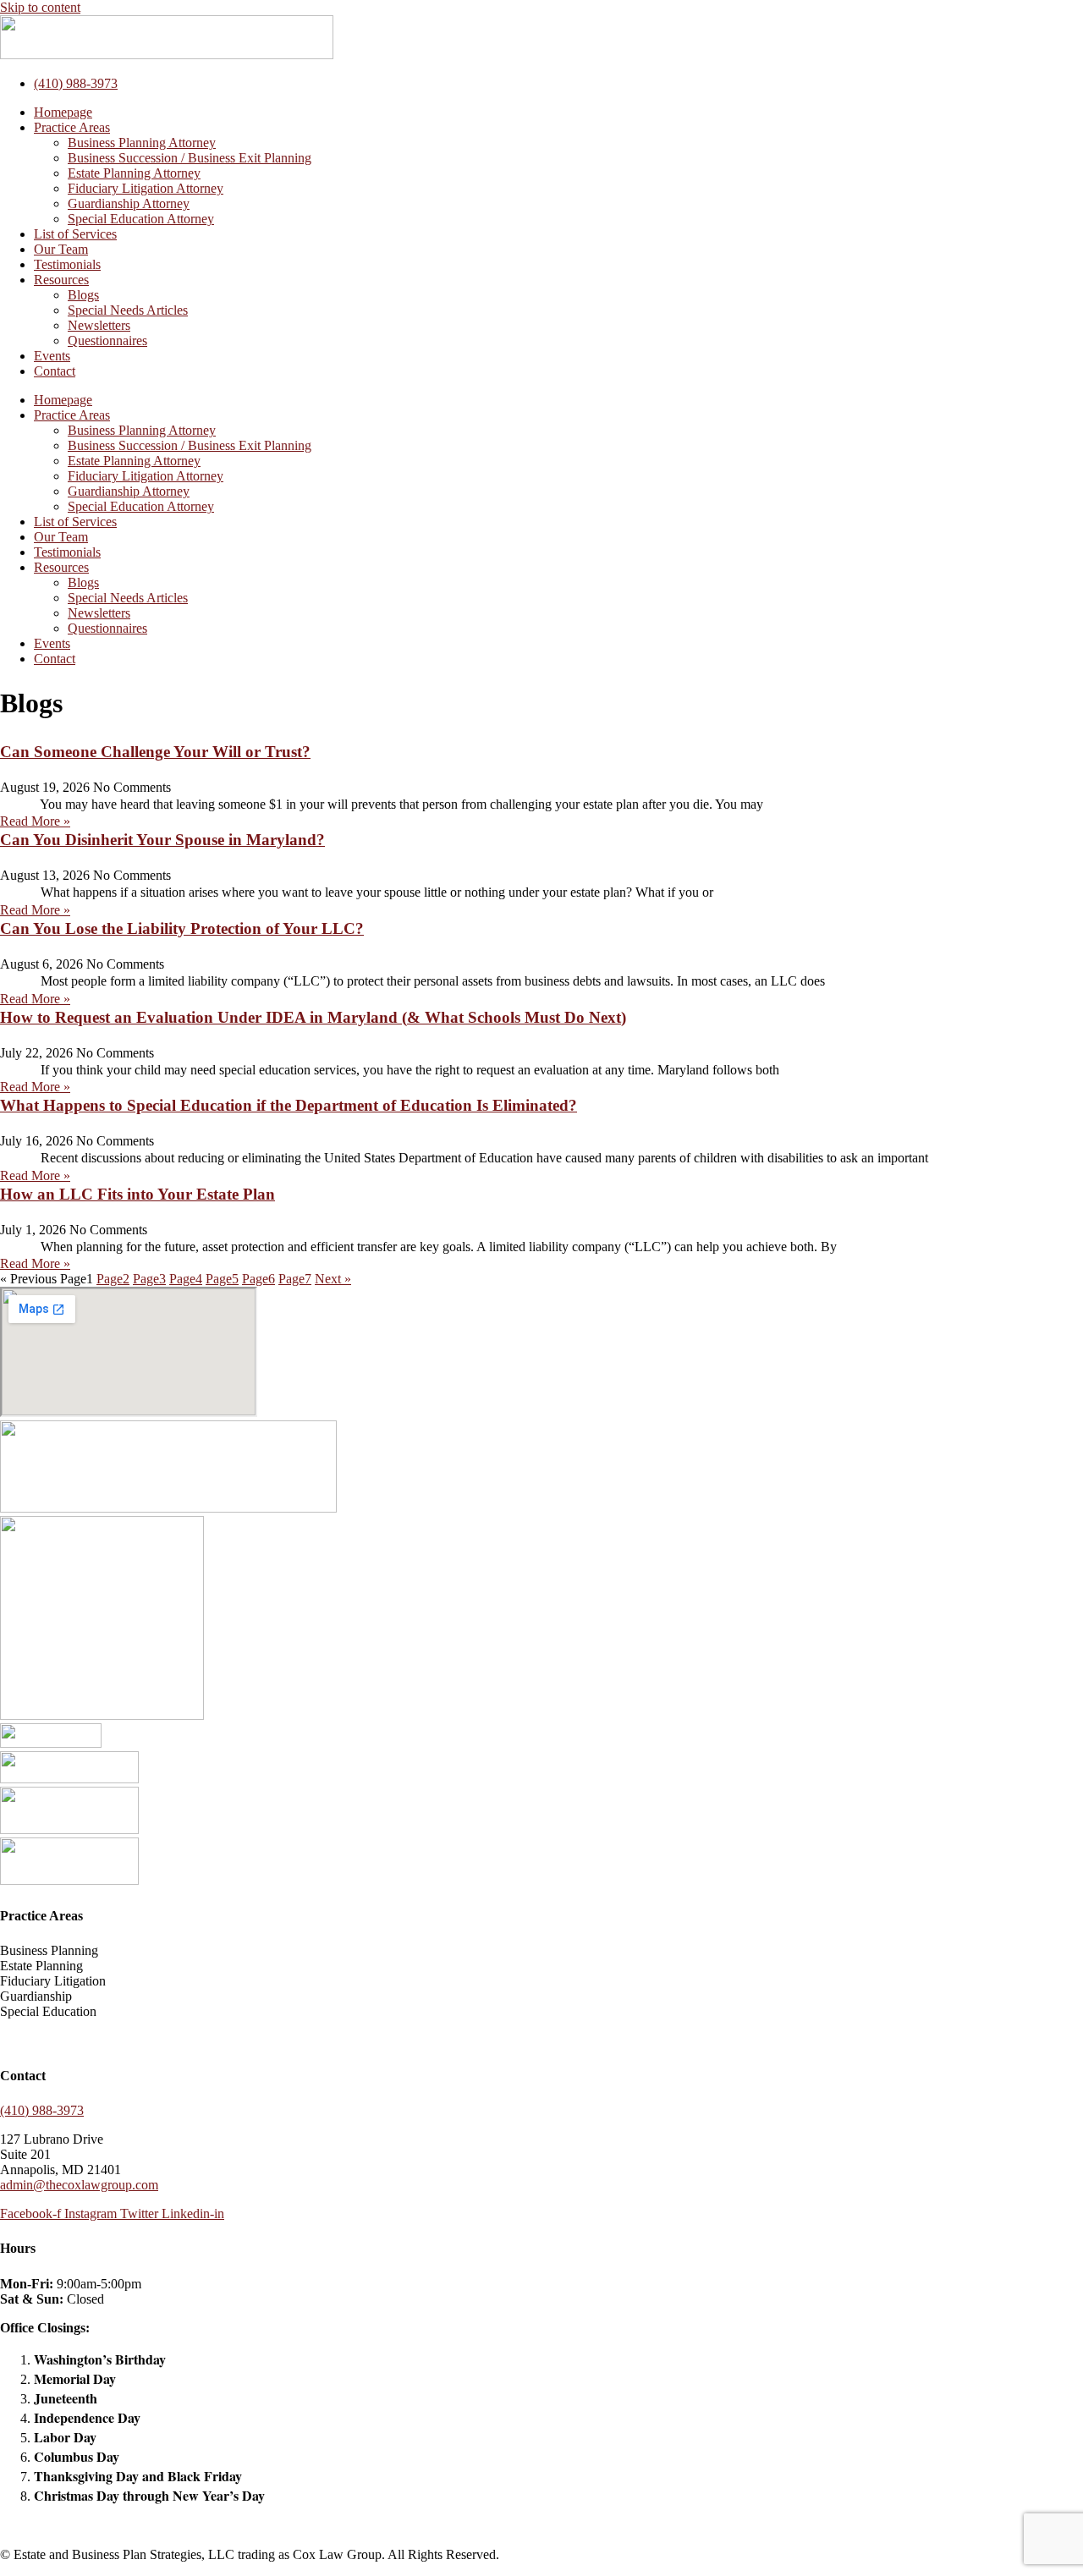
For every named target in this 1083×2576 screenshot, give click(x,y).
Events (52, 356)
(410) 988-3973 (42, 2110)
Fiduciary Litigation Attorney (146, 188)
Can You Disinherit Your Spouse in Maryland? (162, 840)
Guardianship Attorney (129, 203)
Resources (61, 280)
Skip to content (40, 7)
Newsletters (99, 325)
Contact (55, 371)
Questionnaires (107, 341)
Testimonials (67, 264)
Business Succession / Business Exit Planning (190, 158)
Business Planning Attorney (142, 143)
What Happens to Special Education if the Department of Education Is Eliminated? (289, 1105)
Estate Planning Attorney (134, 173)
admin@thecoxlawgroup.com (79, 2185)
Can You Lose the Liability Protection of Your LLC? (182, 928)
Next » (333, 1279)
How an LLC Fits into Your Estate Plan (137, 1194)
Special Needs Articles (128, 310)
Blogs (83, 295)
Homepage (63, 112)
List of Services (75, 234)
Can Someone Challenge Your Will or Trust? (155, 752)
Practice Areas (72, 127)
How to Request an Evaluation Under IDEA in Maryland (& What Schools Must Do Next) (313, 1017)
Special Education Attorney (141, 219)
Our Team (61, 249)
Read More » (35, 821)
